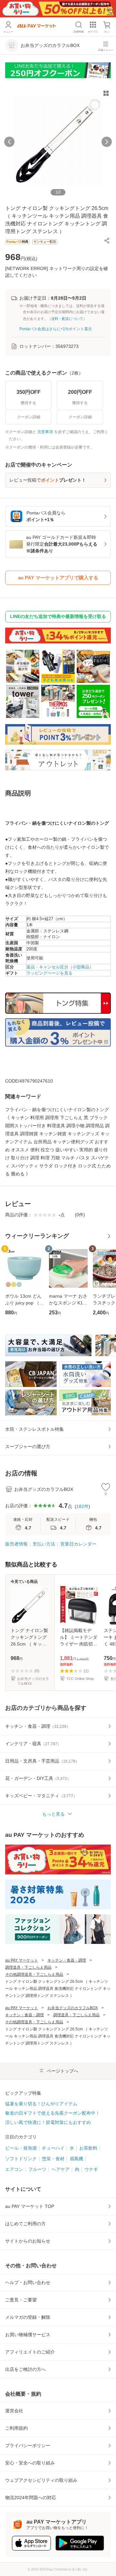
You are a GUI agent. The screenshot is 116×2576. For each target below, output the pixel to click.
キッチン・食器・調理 (67, 1960)
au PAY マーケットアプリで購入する (58, 578)
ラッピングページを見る (49, 973)
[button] (107, 240)
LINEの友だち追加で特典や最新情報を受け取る (58, 616)
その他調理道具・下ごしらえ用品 (34, 1974)
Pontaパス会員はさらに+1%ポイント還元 (56, 329)
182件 (82, 1506)
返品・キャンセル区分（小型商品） (60, 967)
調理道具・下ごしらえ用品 (28, 1967)
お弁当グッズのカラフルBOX (73, 2008)
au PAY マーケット (22, 1960)
